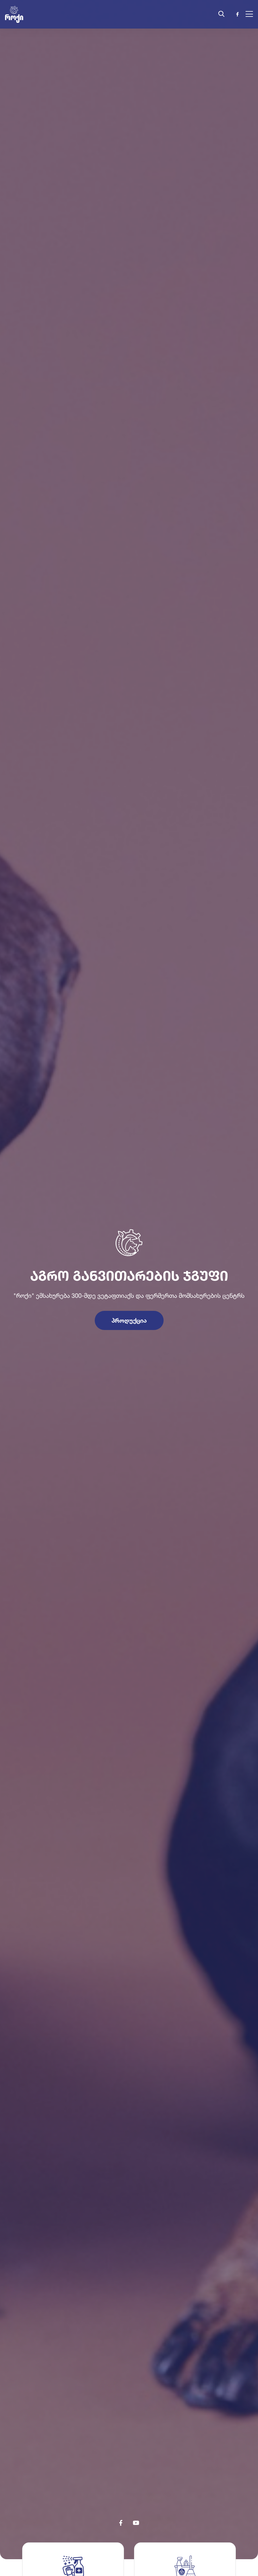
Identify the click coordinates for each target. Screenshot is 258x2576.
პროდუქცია (129, 1320)
